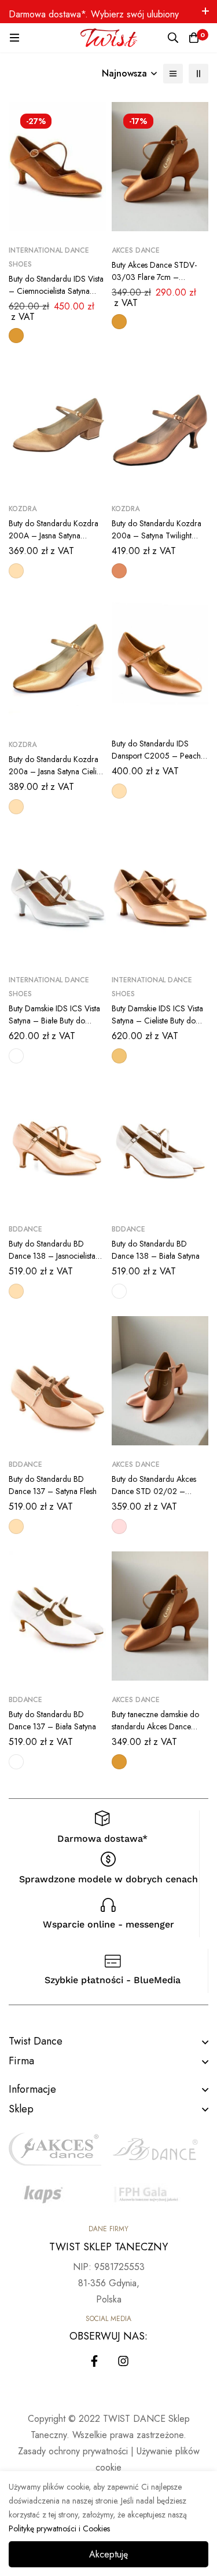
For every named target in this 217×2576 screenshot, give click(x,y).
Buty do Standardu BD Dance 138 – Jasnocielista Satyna (52, 1256)
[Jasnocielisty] (16, 571)
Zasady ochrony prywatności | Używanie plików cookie (109, 2459)
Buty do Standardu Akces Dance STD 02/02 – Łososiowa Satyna (154, 1491)
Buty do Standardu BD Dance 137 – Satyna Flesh (53, 1485)
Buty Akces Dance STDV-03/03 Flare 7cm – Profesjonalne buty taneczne (159, 277)
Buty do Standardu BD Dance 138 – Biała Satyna (156, 1250)
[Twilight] (119, 571)
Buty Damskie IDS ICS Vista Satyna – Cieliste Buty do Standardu (157, 1021)
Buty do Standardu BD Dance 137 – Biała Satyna (52, 1720)
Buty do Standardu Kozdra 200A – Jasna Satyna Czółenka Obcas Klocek (54, 535)
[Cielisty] (119, 1056)
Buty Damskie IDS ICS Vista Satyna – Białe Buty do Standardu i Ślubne (54, 1021)
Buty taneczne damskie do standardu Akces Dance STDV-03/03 (155, 1726)
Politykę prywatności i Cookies (59, 2528)
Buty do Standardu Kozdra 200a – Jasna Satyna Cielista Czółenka (57, 771)
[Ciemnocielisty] (16, 336)
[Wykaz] (173, 74)
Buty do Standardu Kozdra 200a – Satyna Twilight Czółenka (157, 535)
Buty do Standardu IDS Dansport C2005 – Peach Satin (156, 756)
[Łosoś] (119, 1526)
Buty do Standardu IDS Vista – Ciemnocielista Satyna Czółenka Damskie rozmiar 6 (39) (56, 297)
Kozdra (23, 509)
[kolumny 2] (198, 74)
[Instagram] (123, 2361)
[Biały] (16, 1056)
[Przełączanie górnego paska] (205, 12)
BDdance (25, 1229)
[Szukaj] (173, 38)
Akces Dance (136, 250)
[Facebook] (94, 2361)
